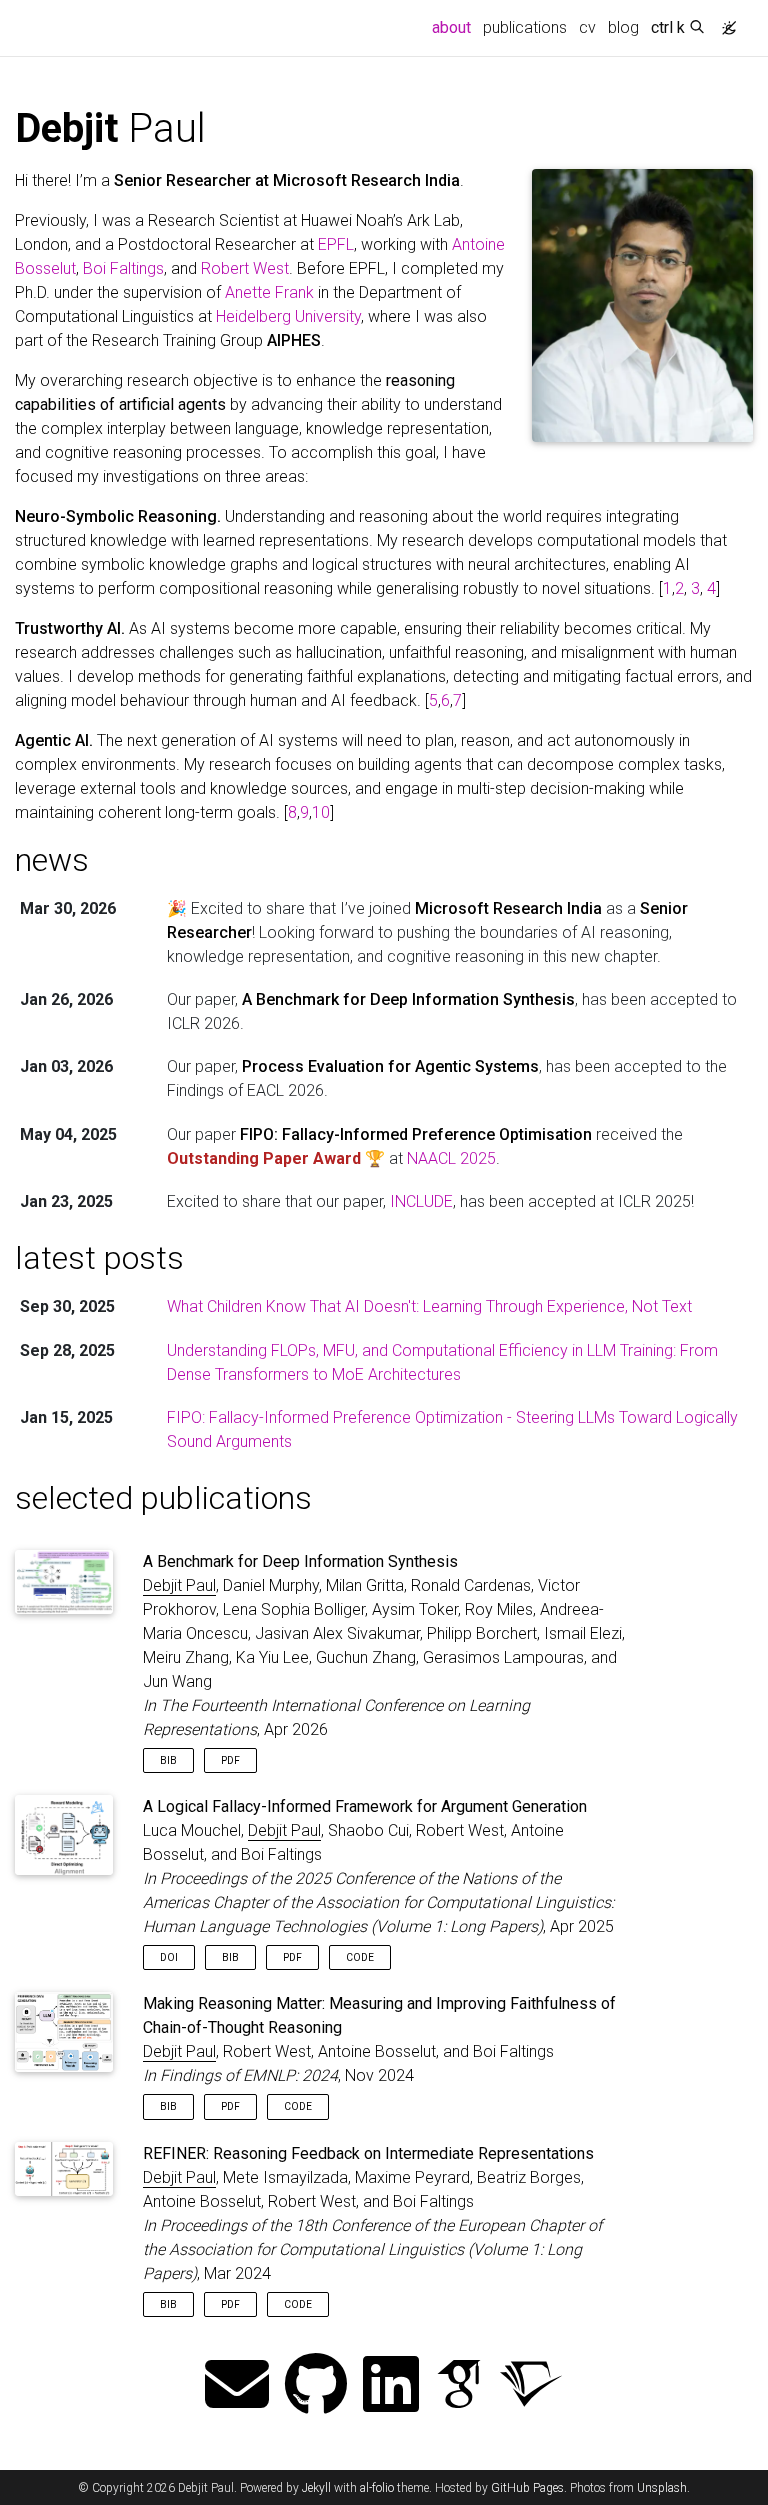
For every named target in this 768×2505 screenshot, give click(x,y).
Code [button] (360, 1957)
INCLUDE (421, 1201)
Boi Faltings (123, 268)
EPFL (336, 244)
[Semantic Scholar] (531, 2386)
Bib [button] (168, 1760)
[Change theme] (724, 22)
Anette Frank (269, 292)
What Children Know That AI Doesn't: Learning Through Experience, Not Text (429, 1306)
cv (587, 27)
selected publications (163, 1498)
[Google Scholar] (459, 2386)
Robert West (245, 268)
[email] (237, 2386)
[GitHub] (316, 2386)
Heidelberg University (288, 316)
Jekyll (316, 2488)
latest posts (99, 1258)
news (52, 860)
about (454, 27)
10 (321, 812)
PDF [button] (230, 1760)
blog (623, 27)
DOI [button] (169, 1957)
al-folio (377, 2488)
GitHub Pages (527, 2488)
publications (525, 27)
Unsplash (662, 2488)
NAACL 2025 (451, 1158)
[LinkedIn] (391, 2386)
